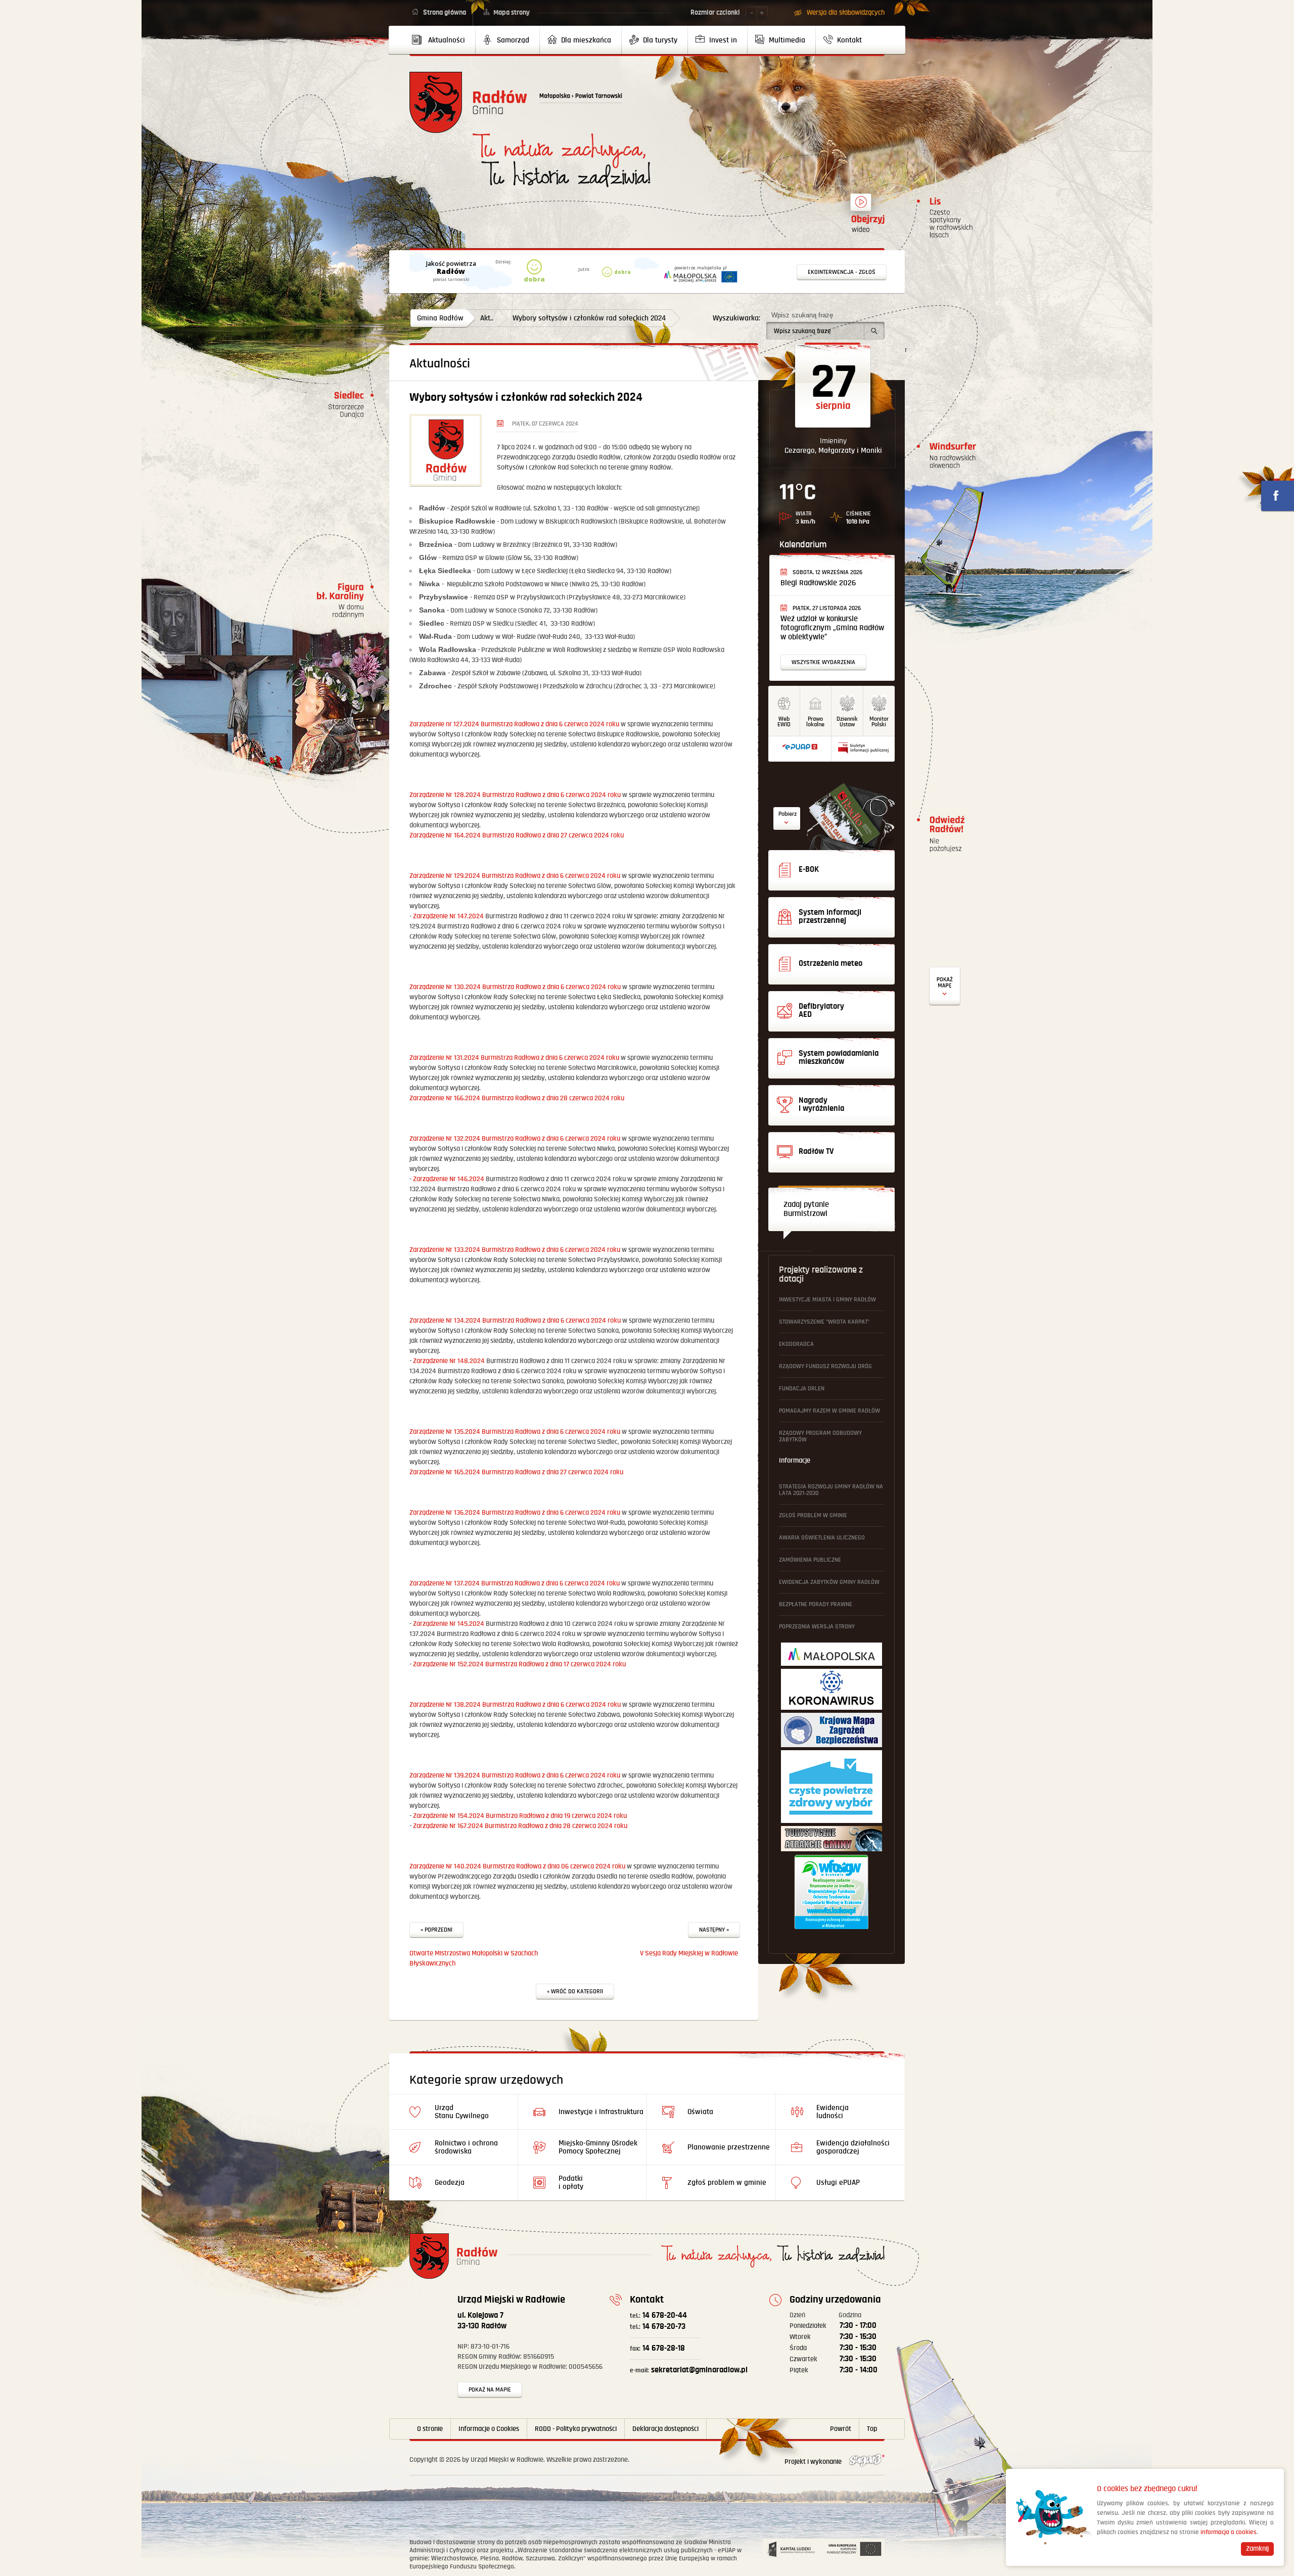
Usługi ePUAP (838, 2183)
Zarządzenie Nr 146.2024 (449, 1179)
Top (872, 2429)
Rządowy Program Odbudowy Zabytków (820, 1436)
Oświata (700, 2112)
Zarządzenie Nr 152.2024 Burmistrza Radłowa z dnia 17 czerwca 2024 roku (519, 1664)
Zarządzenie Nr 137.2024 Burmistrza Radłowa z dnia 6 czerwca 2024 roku (515, 1583)
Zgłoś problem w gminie (813, 1515)
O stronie (430, 2429)
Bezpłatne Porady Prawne (816, 1604)
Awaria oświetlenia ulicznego (822, 1538)
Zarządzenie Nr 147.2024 (448, 916)
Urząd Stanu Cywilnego (462, 2112)
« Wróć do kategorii (575, 1992)
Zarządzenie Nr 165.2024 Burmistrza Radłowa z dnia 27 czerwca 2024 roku (516, 1472)
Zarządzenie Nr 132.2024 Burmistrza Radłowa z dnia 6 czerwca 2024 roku (515, 1139)
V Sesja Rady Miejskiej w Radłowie (689, 1953)
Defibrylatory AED (945, 986)
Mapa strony (512, 13)
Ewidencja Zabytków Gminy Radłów (829, 1582)
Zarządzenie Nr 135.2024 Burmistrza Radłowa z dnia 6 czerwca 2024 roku (515, 1432)
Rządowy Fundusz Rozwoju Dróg (825, 1366)
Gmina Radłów (440, 318)
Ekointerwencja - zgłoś (842, 272)
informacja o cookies (1229, 2532)
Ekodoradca (796, 1344)
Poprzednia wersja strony (817, 1627)
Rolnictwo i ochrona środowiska (466, 2147)
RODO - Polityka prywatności (576, 2429)
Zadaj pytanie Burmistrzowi (806, 1209)
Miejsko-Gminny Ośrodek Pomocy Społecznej (598, 2147)
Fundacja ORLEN (802, 1389)
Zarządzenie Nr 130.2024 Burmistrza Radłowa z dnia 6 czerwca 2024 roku (515, 987)
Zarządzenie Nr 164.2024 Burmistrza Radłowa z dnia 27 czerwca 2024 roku (517, 835)
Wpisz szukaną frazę (802, 315)
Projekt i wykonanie (814, 2462)
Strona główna (445, 13)
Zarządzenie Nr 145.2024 (449, 1624)
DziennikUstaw (847, 722)
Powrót (841, 2429)
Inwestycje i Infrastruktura (601, 2112)
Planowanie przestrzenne (729, 2147)
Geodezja (450, 2183)
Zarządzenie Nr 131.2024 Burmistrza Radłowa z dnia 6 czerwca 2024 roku (514, 1058)
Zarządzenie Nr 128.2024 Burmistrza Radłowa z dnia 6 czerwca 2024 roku (515, 795)
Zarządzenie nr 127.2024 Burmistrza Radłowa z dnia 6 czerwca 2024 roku (514, 724)
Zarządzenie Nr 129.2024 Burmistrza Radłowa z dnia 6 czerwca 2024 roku (515, 876)
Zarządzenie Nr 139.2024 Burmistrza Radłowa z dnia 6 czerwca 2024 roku (515, 1775)
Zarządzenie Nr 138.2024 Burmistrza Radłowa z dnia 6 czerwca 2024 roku (515, 1705)
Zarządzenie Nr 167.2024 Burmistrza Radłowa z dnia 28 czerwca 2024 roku (520, 1826)
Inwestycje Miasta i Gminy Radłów (827, 1300)
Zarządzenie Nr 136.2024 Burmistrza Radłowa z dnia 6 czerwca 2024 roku (515, 1513)
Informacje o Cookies (489, 2429)
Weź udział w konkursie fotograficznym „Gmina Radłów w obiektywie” (832, 628)
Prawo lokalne (815, 722)
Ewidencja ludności (833, 2112)
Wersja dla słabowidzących (846, 13)
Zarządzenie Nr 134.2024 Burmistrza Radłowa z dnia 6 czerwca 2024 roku (515, 1321)
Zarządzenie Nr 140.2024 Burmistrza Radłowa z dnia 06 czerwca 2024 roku (517, 1866)
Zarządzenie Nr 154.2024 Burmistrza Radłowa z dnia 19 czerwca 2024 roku (520, 1816)
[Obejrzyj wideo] (861, 207)
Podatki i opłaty (571, 2183)
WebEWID (784, 722)
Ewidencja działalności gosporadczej (853, 2147)
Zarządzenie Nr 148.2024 (449, 1361)
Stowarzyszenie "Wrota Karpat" (824, 1322)
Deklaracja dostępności (665, 2429)
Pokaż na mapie (490, 2390)
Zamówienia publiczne (810, 1560)
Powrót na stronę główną (468, 102)
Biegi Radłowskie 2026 (818, 583)
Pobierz (788, 814)
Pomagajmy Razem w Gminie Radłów (829, 1411)
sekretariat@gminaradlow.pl (689, 2370)
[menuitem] (443, 40)
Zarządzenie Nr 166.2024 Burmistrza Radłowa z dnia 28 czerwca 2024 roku (517, 1098)
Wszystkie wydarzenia (823, 662)
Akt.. (487, 318)
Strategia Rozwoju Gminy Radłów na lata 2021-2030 (831, 1490)
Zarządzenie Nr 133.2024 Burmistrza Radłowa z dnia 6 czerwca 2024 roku (515, 1250)
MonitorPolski (879, 722)
